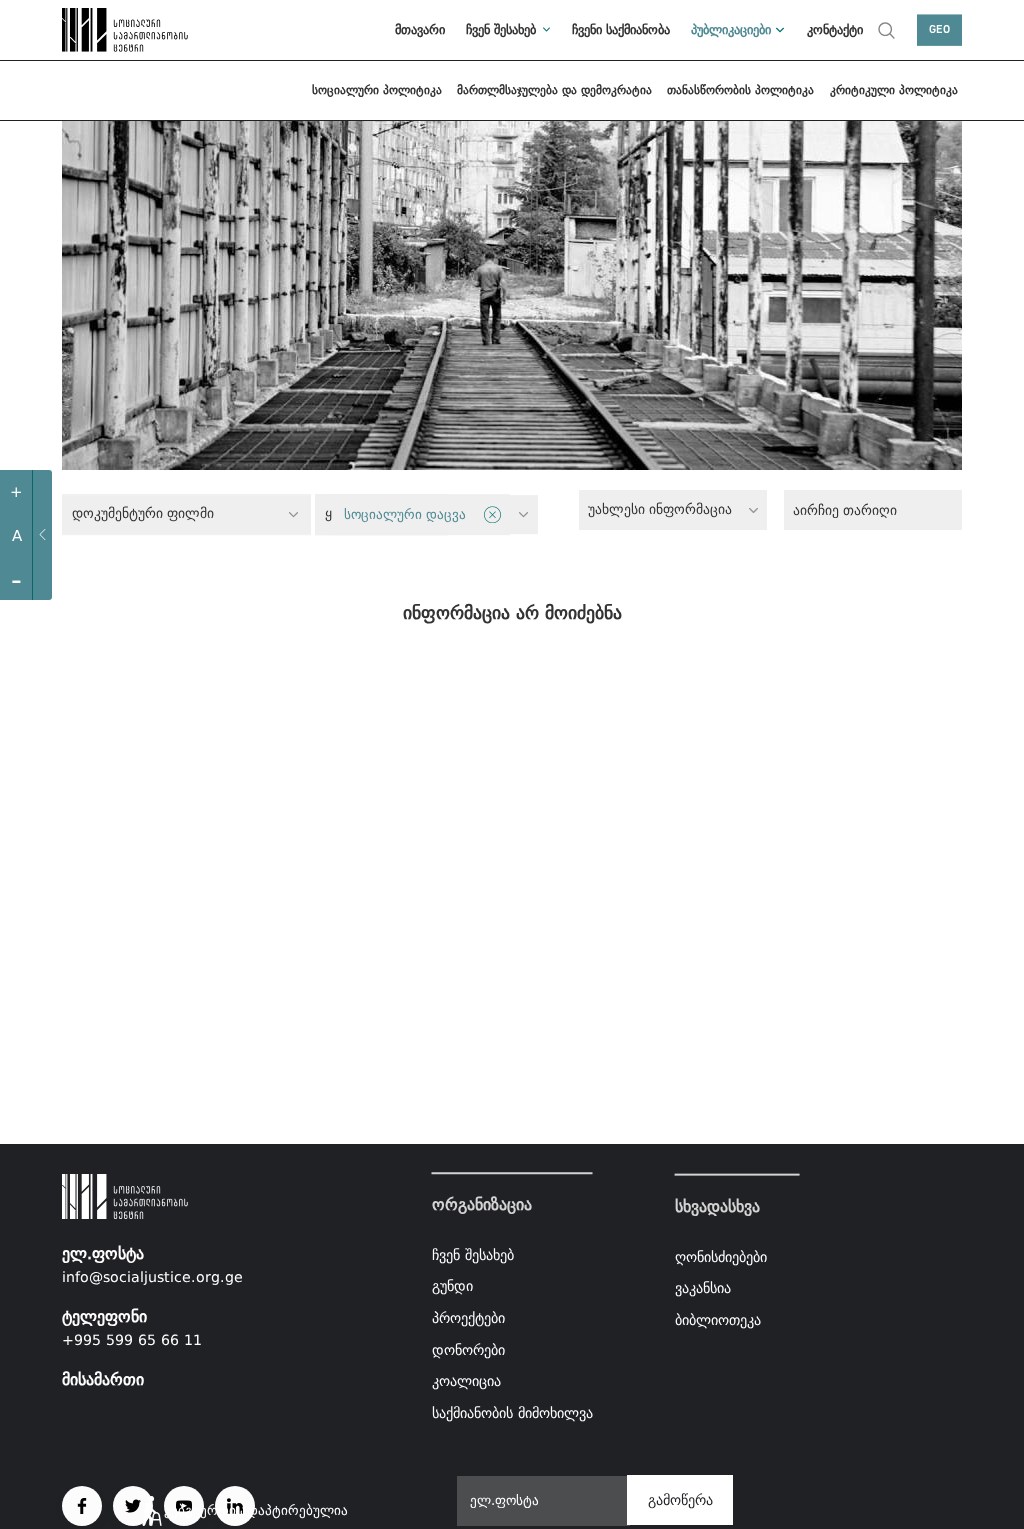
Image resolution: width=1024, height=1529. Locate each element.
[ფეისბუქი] (82, 1506)
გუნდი (452, 1287)
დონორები (468, 1350)
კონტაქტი (835, 29)
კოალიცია (466, 1381)
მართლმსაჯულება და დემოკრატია (554, 90)
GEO (939, 30)
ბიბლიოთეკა (718, 1320)
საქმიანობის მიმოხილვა (512, 1413)
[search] (886, 30)
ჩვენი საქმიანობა (621, 29)
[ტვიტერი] (133, 1506)
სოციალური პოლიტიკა (377, 90)
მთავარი (420, 29)
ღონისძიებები (721, 1256)
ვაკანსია (703, 1288)
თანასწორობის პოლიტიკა (740, 90)
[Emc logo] (106, 30)
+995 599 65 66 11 (132, 1340)
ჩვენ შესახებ (501, 29)
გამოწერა (680, 1500)
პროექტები (468, 1318)
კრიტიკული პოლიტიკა (894, 90)
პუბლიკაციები (731, 29)
